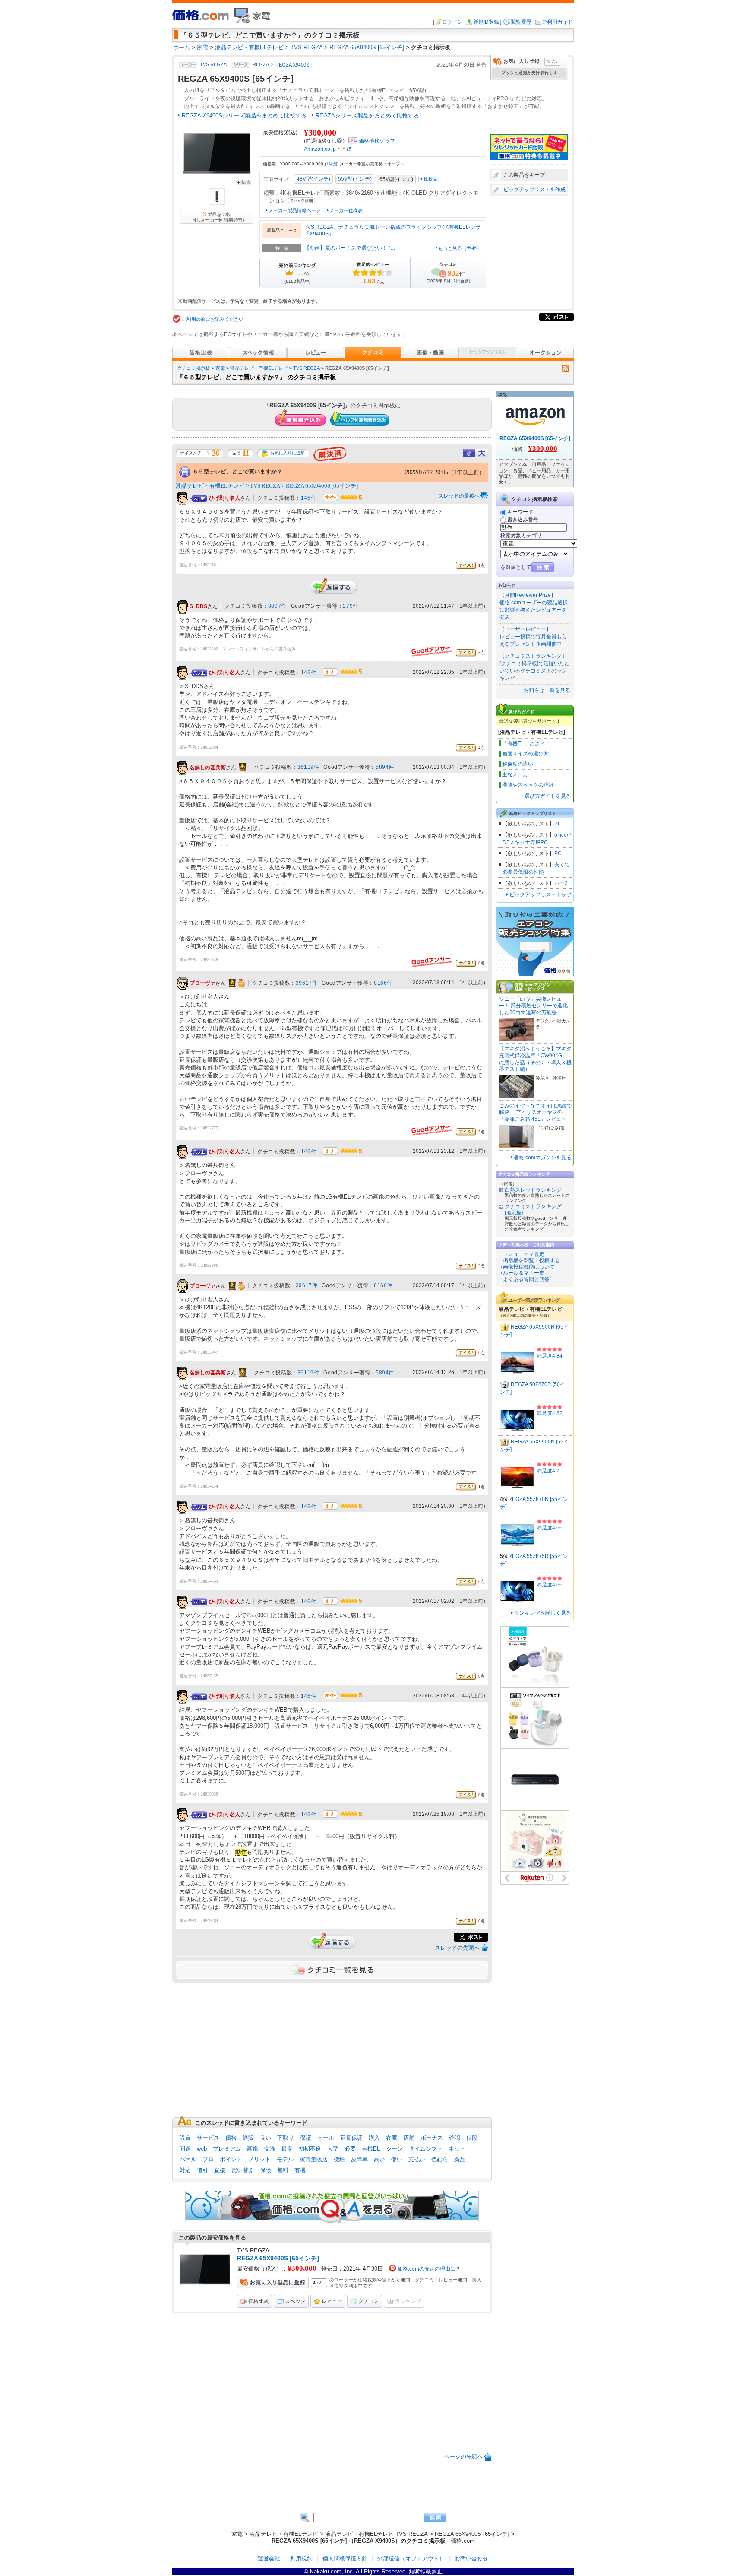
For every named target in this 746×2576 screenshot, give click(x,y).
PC (558, 824)
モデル (285, 2159)
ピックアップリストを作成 (534, 190)
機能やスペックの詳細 (528, 785)
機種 (339, 2159)
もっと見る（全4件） (461, 248)
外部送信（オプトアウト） (411, 2559)
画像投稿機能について (529, 1267)
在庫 (392, 2138)
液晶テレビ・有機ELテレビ (259, 368)
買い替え (243, 2170)
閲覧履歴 (521, 22)
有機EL (371, 2149)
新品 (460, 2159)
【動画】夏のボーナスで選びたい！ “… (350, 248)
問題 (185, 2149)
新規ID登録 (486, 22)
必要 (350, 2149)
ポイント (231, 2159)
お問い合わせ (471, 2559)
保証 (306, 2138)
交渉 (270, 2149)
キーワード (520, 512)
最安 (287, 2149)
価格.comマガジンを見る (543, 1158)
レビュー (332, 2301)
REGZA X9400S (292, 65)
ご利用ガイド (557, 22)
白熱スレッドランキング (533, 1190)
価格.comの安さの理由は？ (429, 2269)
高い (379, 2159)
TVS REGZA (213, 65)
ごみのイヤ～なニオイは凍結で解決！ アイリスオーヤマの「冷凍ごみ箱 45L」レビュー (535, 1112)
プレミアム (227, 2149)
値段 (472, 2138)
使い (397, 2159)
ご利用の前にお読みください (213, 319)
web (202, 2149)
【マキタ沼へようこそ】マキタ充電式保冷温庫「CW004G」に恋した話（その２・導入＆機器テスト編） (535, 1059)
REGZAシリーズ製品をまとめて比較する (367, 116)
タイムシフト (426, 2149)
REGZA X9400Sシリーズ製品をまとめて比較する (244, 116)
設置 (185, 2138)
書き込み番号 (523, 520)
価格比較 (259, 2301)
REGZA (261, 65)
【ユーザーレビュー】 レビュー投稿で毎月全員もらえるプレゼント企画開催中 (533, 637)
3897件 (277, 606)
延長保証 (351, 2138)
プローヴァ (202, 983)
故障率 (359, 2159)
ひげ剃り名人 (224, 498)
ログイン (452, 22)
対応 (185, 2170)
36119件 (308, 767)
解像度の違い (518, 764)
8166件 (383, 983)
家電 (220, 368)
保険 (266, 2170)
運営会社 (269, 2559)
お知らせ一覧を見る (547, 690)
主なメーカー (518, 774)
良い (266, 2138)
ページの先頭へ (463, 2457)
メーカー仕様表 (346, 210)
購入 (374, 2138)
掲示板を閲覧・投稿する (531, 1260)
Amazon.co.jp (320, 149)
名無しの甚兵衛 (208, 768)
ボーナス (432, 2138)
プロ (208, 2159)
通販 (248, 2138)
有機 (300, 2170)
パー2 (561, 883)
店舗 (332, 164)
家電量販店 (314, 2159)
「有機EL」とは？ (523, 743)
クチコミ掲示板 (194, 368)
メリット (259, 2159)
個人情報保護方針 (345, 2559)
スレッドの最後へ (459, 496)
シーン (394, 2149)
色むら (440, 2159)
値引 (202, 2170)
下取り (286, 2138)
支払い (417, 2159)
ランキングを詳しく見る (543, 1613)
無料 (283, 2170)
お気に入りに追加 (288, 453)
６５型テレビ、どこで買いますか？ (237, 471)
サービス (208, 2138)
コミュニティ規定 (524, 1254)
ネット (457, 2149)
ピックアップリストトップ (541, 895)
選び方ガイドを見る (548, 796)
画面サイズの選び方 (525, 754)
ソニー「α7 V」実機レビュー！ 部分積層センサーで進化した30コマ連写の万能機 (533, 1006)
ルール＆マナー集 (524, 1273)
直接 (220, 2170)
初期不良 (310, 2149)
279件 (350, 606)
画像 (253, 2149)
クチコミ (369, 2301)
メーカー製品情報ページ (295, 210)
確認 (455, 2138)
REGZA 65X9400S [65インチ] (322, 486)
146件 (308, 498)
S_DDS (198, 606)
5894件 (385, 767)
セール (326, 2138)
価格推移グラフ (377, 141)
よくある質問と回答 (526, 1279)
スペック (295, 2301)
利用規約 (301, 2559)
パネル (188, 2159)
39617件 (307, 983)
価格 (231, 2138)
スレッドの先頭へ (457, 1948)
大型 (333, 2149)
